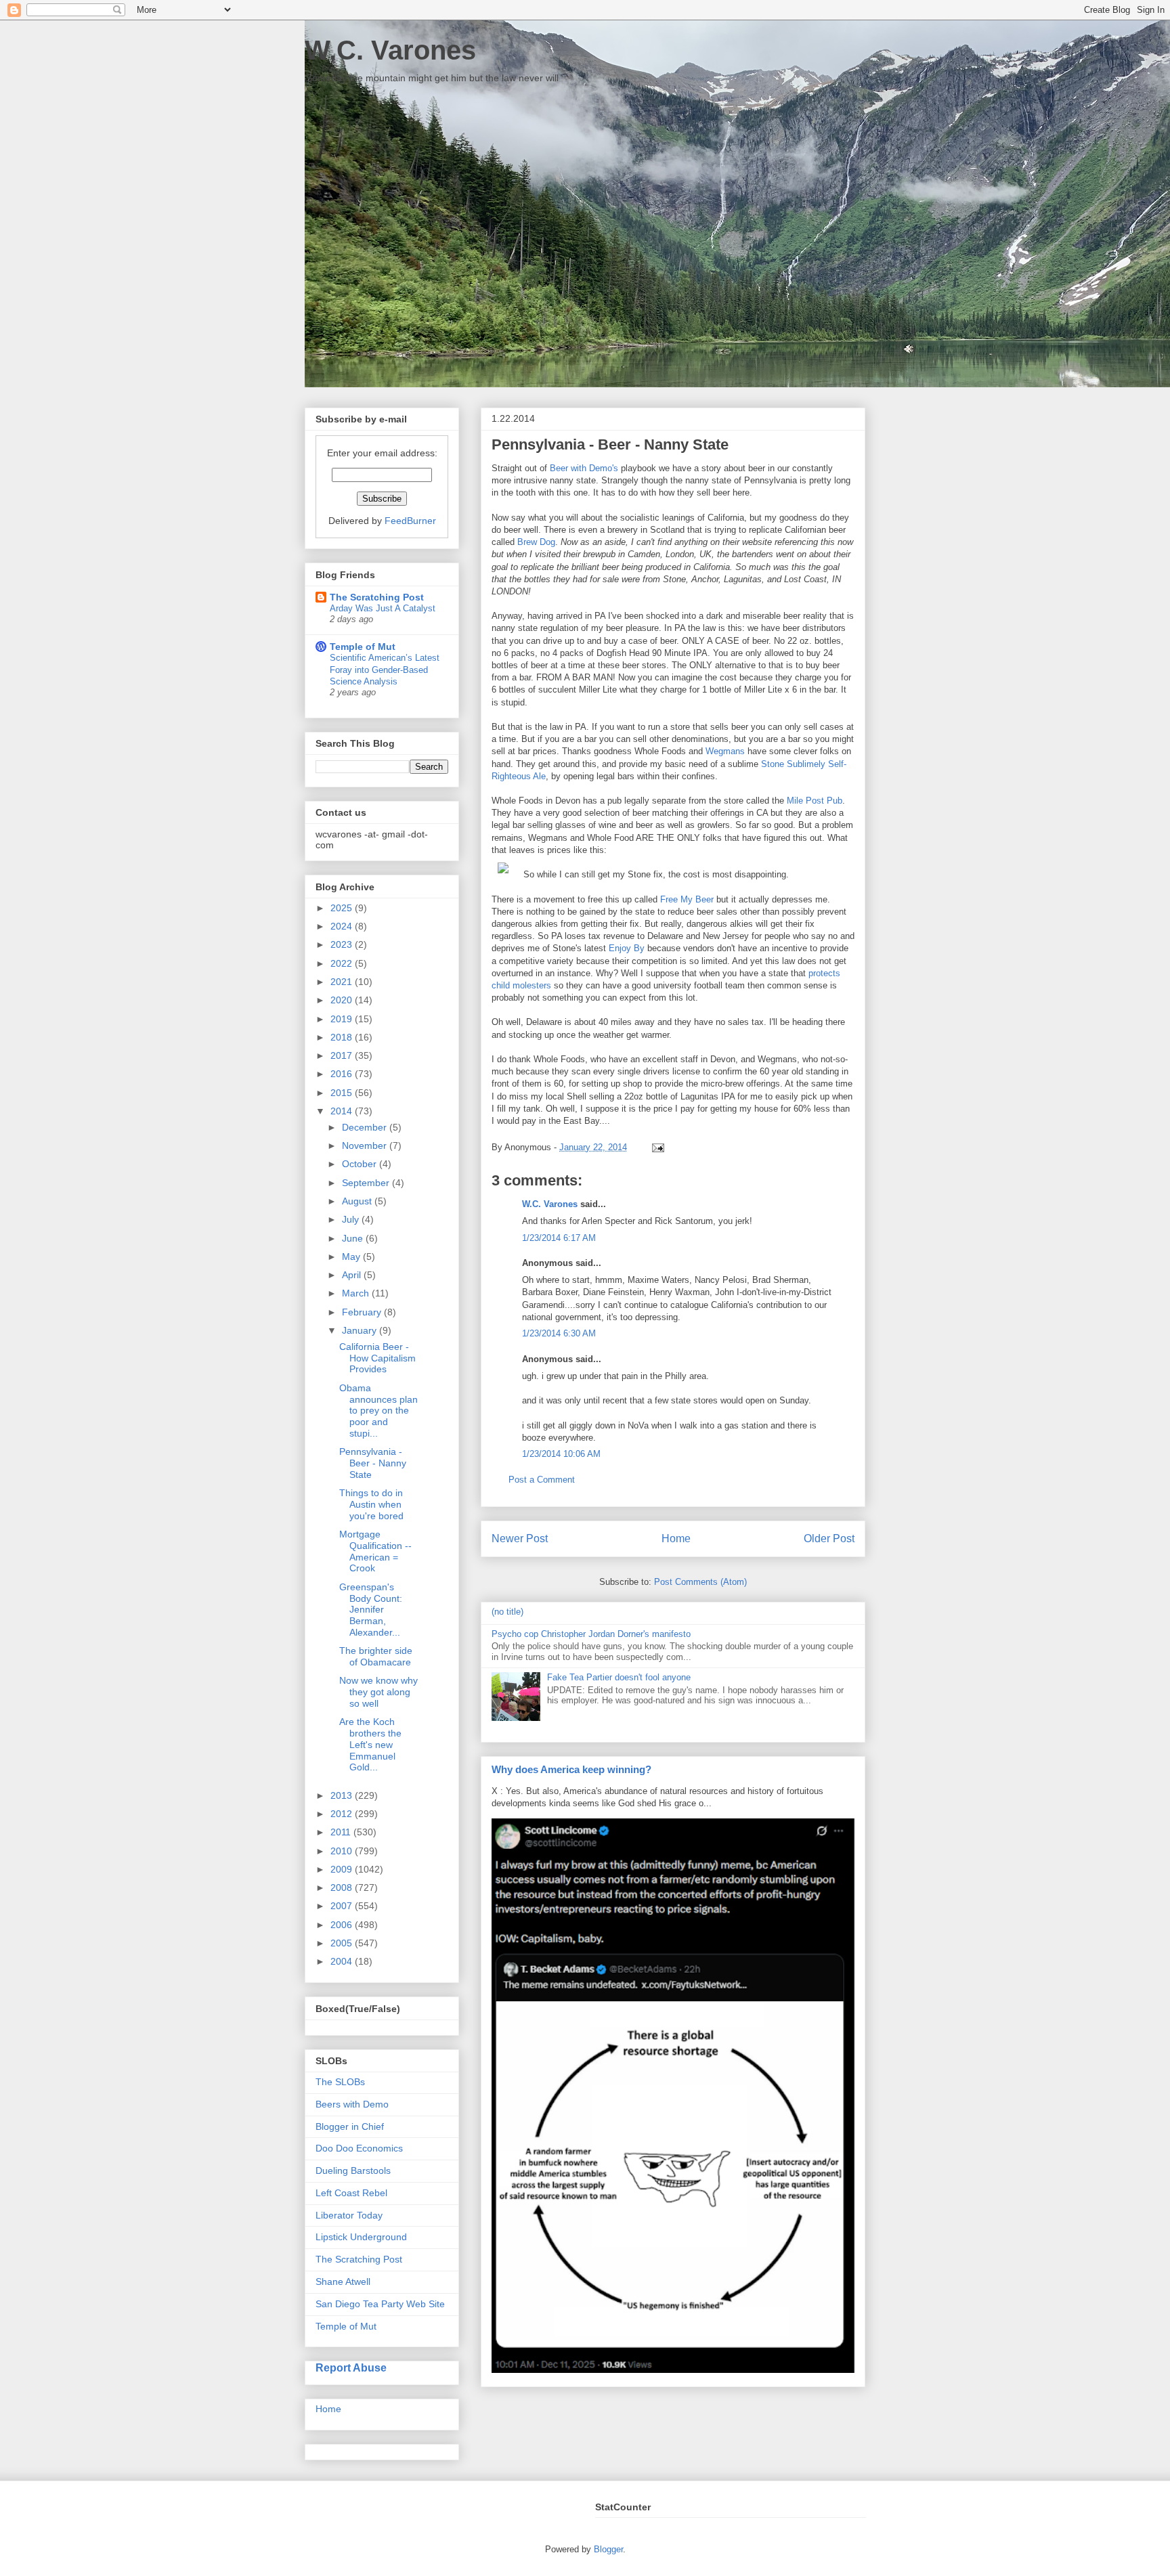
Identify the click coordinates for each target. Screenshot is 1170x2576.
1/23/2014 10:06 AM (561, 1454)
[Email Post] (656, 1147)
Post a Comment (542, 1480)
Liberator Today (349, 2215)
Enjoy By (627, 948)
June (354, 1238)
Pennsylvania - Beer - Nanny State (373, 1463)
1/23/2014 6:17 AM (559, 1238)
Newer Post (520, 1538)
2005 (343, 1943)
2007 (343, 1906)
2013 (343, 1795)
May (352, 1257)
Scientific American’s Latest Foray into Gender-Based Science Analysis (385, 670)
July (352, 1219)
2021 (343, 982)
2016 (343, 1074)
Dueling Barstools (353, 2170)
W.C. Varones (390, 50)
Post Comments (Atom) (700, 1582)
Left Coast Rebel (351, 2193)
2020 (343, 1000)
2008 (343, 1887)
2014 (343, 1111)
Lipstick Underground (361, 2237)
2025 (343, 908)
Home (676, 1538)
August (358, 1201)
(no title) (507, 1612)
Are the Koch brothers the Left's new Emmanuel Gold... (370, 1744)
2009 (343, 1869)
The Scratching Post (377, 597)
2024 (343, 926)
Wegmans (725, 751)
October (361, 1164)
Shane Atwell (343, 2282)
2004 (343, 1961)
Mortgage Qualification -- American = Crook (375, 1551)
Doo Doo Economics (359, 2148)
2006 (343, 1925)
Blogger (608, 2549)
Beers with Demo (352, 2104)
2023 (343, 944)
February (363, 1312)
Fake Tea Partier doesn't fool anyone (619, 1677)
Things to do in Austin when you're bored (371, 1504)
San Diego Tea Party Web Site (380, 2304)
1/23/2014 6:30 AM (559, 1333)
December (366, 1127)
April (353, 1275)
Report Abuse (351, 2367)
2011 (342, 1832)
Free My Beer (687, 899)
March (357, 1293)
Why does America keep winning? (571, 1769)
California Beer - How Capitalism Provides (377, 1358)
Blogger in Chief (350, 2126)
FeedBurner (410, 521)
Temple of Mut (363, 647)
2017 (343, 1055)
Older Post (829, 1538)
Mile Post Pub (815, 801)
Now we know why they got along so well (378, 1692)
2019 (343, 1019)
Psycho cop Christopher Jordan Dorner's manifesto (591, 1634)
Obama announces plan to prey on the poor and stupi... (378, 1411)
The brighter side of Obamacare (376, 1656)
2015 (343, 1093)
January (361, 1330)
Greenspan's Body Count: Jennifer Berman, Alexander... (371, 1610)
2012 (343, 1814)
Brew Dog (536, 542)
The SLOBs (340, 2082)
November (366, 1145)
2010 (343, 1851)
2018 (343, 1037)
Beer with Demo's (584, 468)
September (367, 1183)
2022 (343, 963)
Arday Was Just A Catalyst (383, 608)
